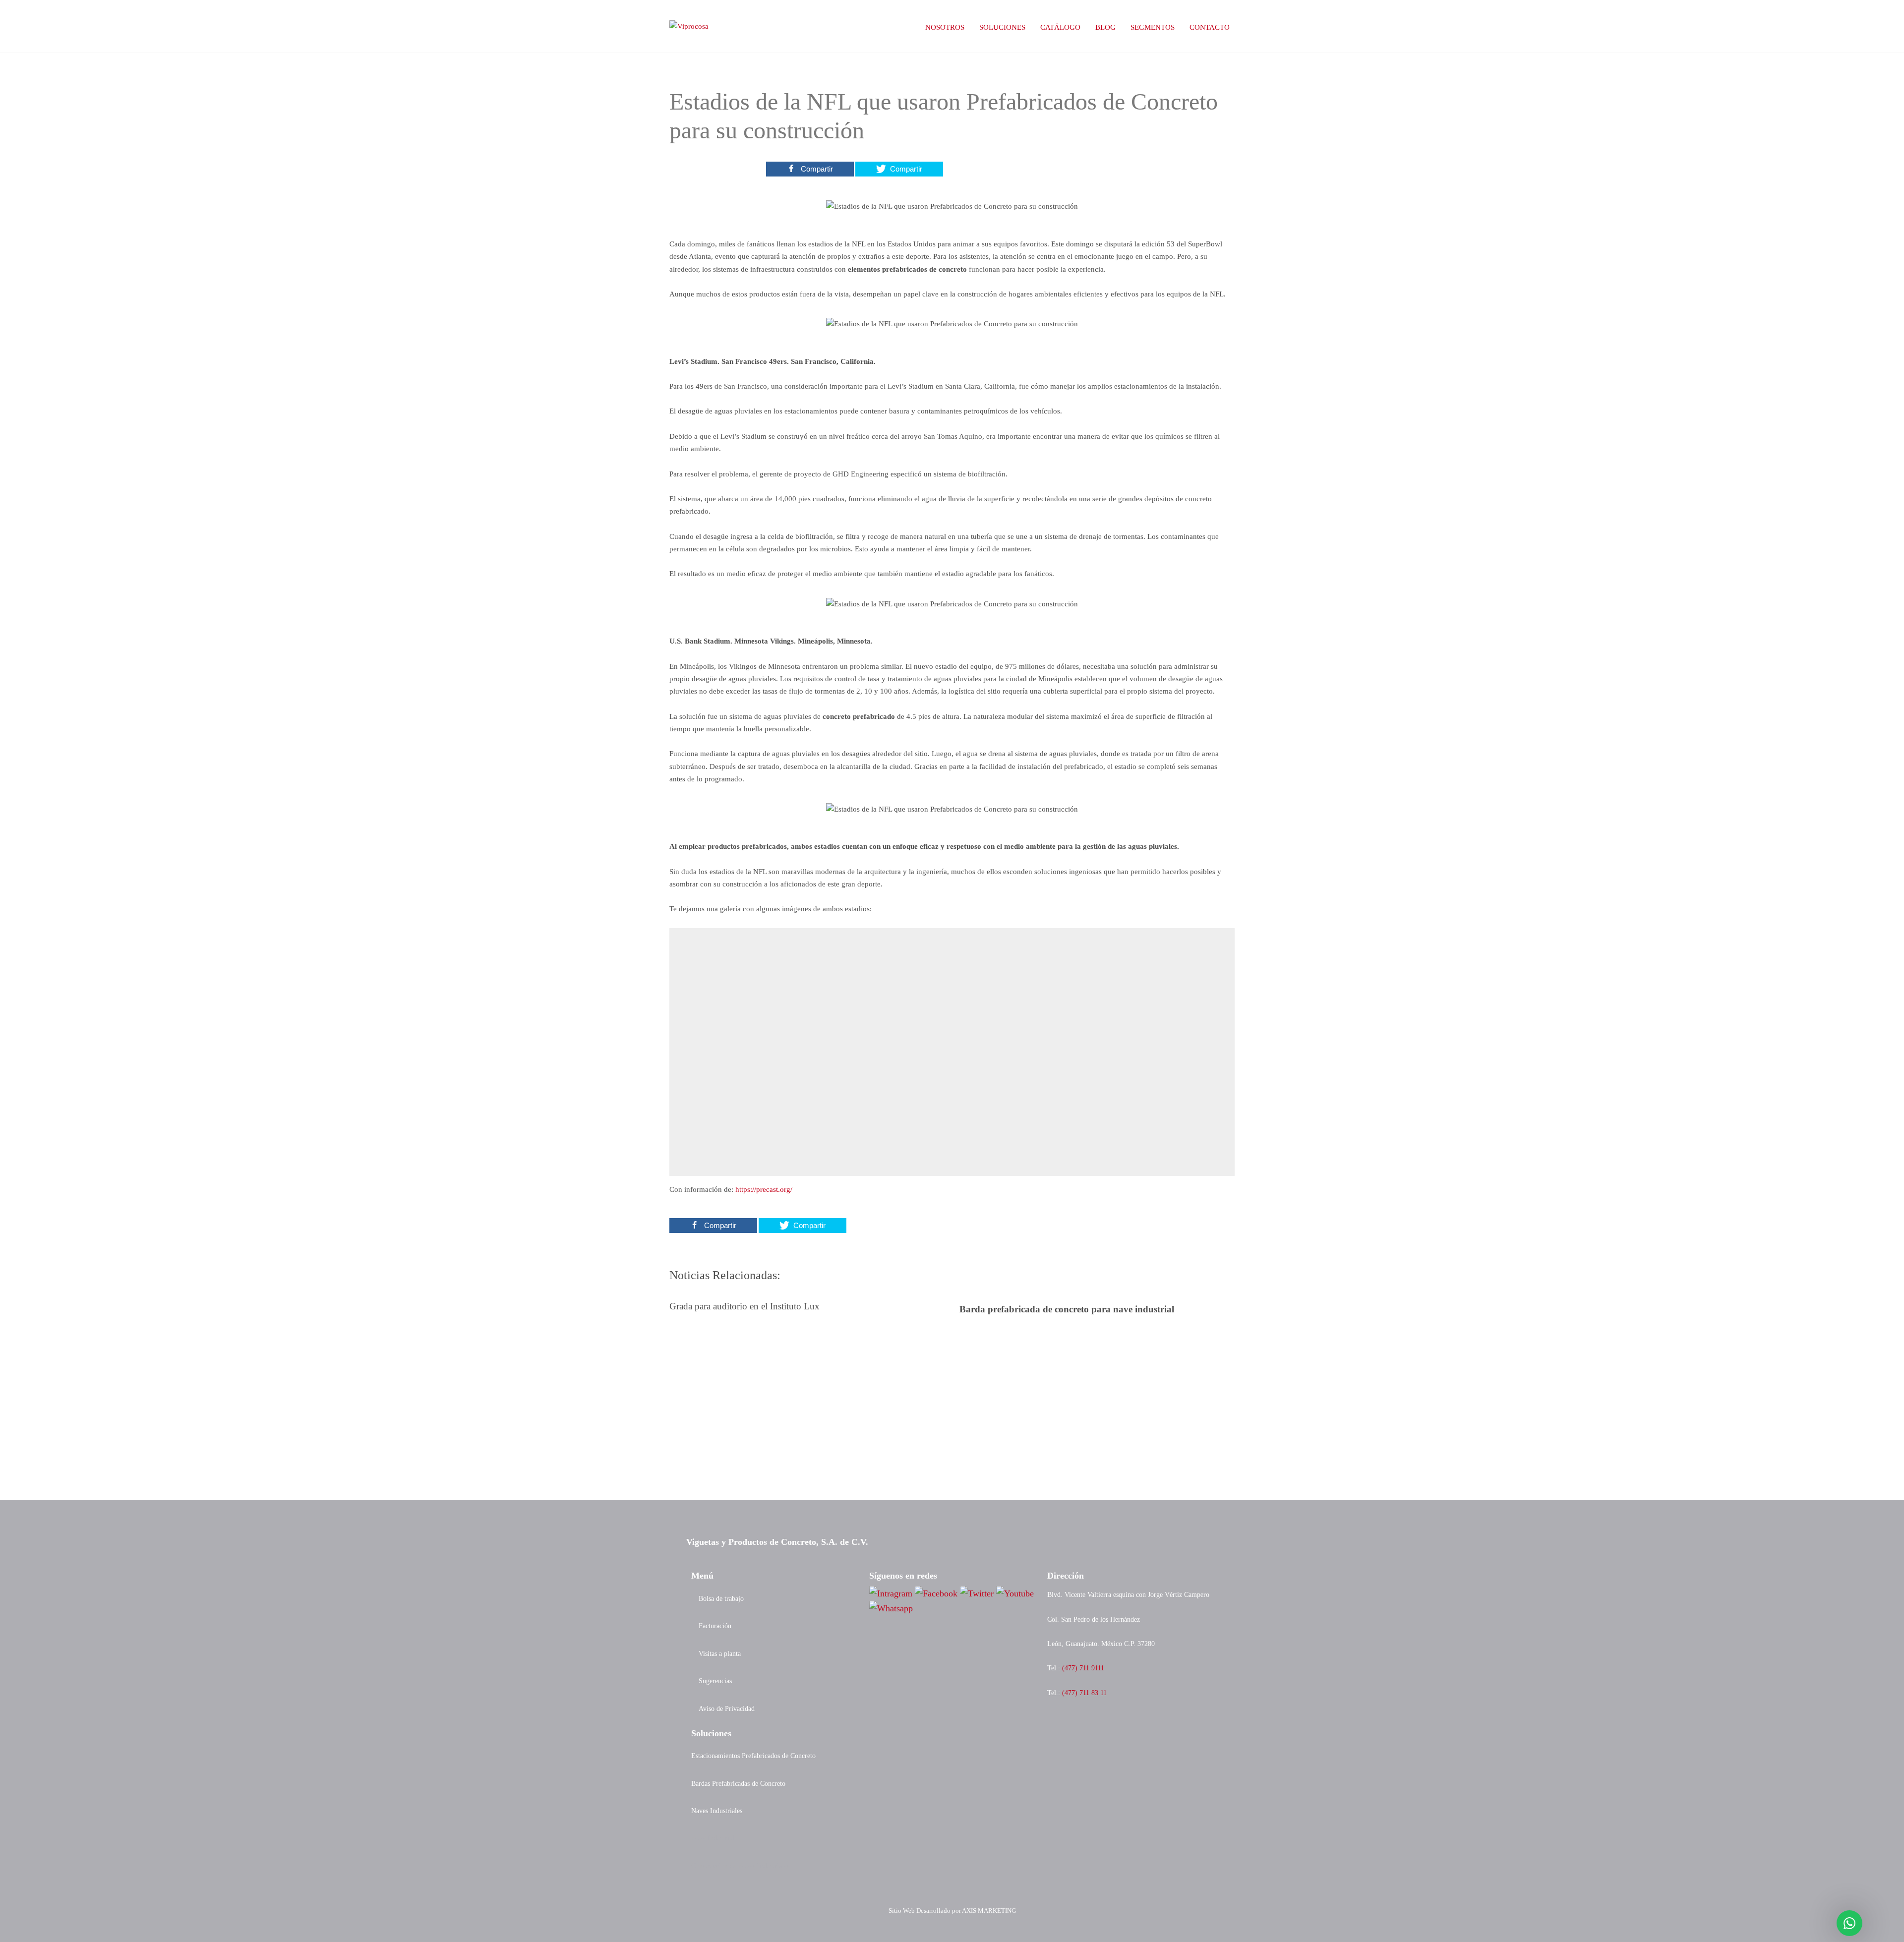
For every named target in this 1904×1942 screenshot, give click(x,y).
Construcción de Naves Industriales (740, 1866)
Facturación (715, 1626)
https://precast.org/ (764, 1189)
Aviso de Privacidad (727, 1708)
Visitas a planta (720, 1653)
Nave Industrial (713, 1838)
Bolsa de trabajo (721, 1598)
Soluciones (1002, 27)
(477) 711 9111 (1083, 1668)
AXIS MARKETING (989, 1911)
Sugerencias (715, 1681)
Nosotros (945, 27)
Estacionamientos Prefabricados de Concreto (753, 1756)
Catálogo (1060, 27)
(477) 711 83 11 (1084, 1693)
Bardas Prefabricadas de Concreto (738, 1783)
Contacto (1210, 27)
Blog (1105, 27)
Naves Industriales (717, 1811)
